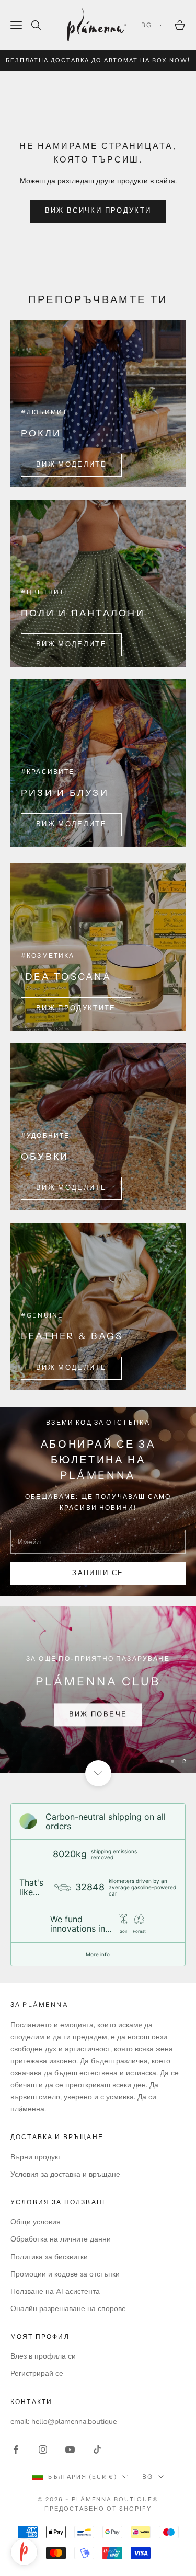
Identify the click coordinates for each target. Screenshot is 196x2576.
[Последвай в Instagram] (43, 2450)
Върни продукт (36, 2157)
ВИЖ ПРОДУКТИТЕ (76, 1008)
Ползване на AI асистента (55, 2291)
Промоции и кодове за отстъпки (65, 2274)
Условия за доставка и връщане (65, 2174)
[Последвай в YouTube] (70, 2450)
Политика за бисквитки (49, 2257)
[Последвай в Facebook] (16, 2450)
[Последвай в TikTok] (97, 2450)
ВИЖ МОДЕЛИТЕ (71, 465)
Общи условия (36, 2222)
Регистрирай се (37, 2373)
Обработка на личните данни (61, 2239)
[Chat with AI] (24, 2552)
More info (98, 1954)
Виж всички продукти (98, 211)
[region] (98, 1690)
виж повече (98, 1714)
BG (147, 25)
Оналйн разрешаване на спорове (68, 2309)
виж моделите (71, 824)
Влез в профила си (43, 2356)
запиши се (98, 1573)
